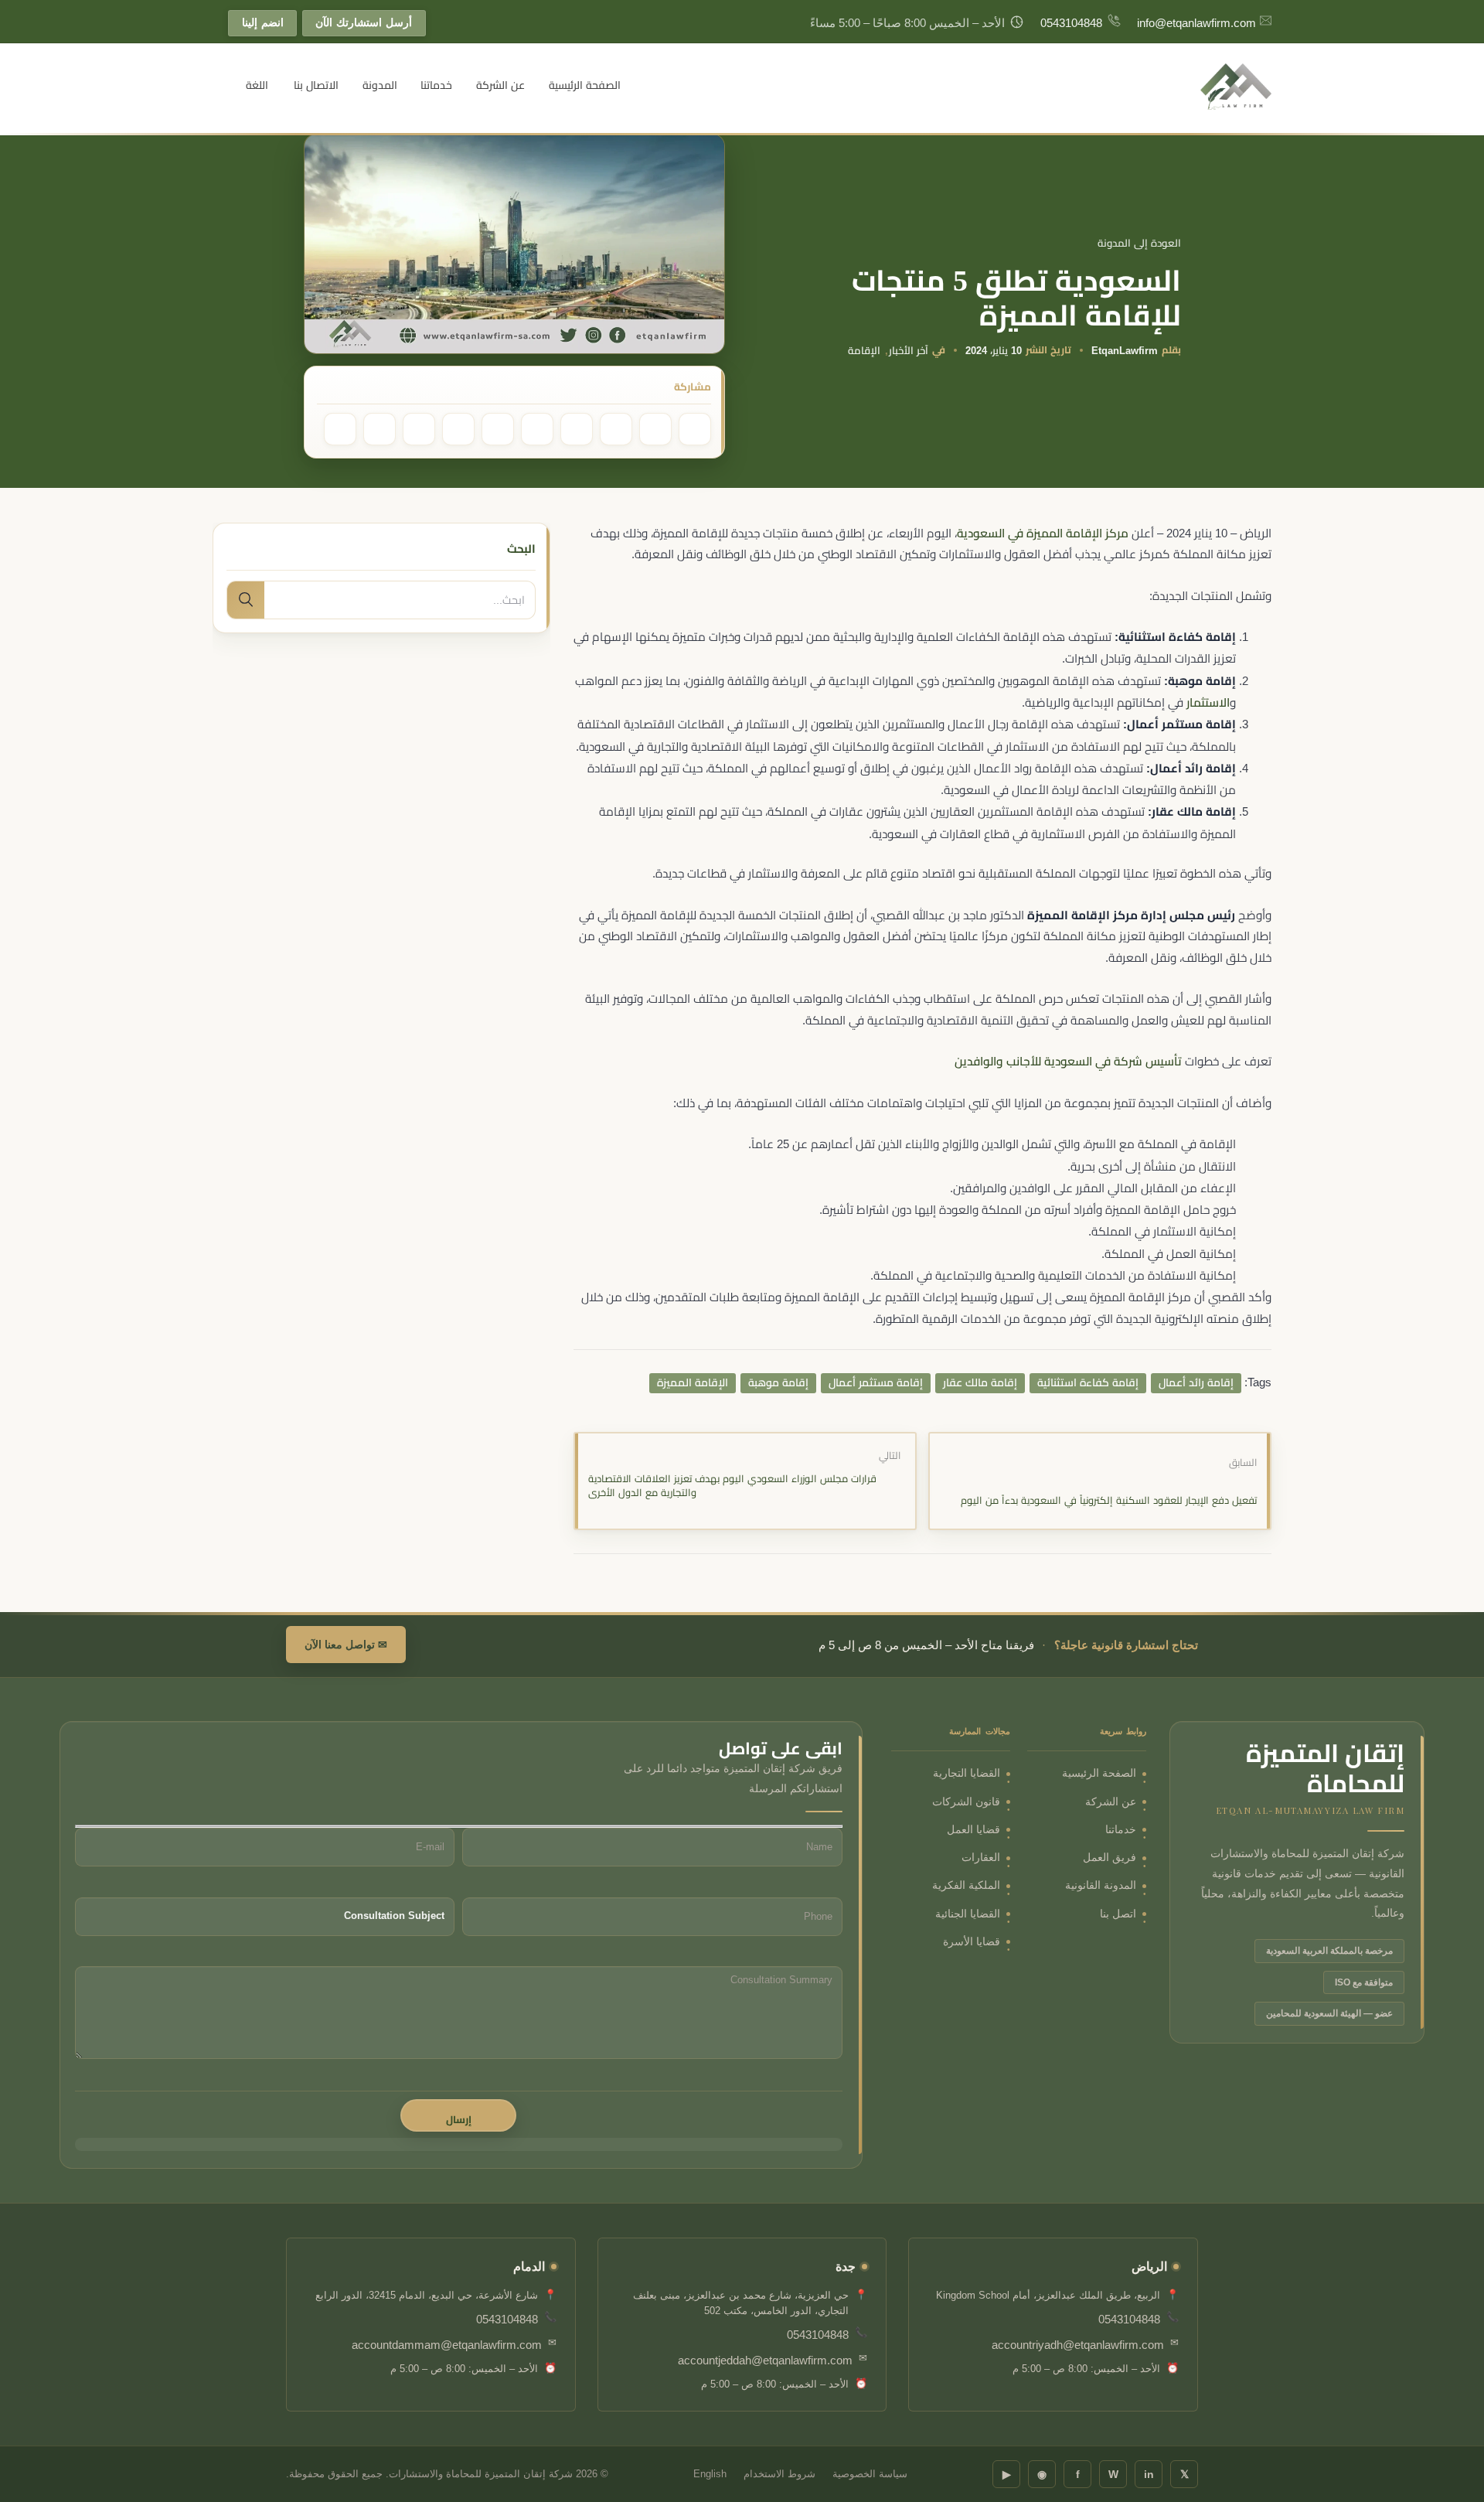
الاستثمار (1208, 702)
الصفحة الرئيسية (585, 85)
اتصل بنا (1118, 1914)
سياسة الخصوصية (870, 2474)
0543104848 (1071, 23)
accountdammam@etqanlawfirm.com (447, 2345)
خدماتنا (436, 85)
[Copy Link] (419, 429)
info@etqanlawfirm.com (1196, 23)
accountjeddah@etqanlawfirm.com (765, 2360)
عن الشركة (500, 85)
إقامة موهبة (778, 1382)
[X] (380, 429)
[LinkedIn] (577, 429)
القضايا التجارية (967, 1773)
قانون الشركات (966, 1802)
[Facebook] (695, 429)
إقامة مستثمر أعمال (876, 1382)
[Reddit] (498, 429)
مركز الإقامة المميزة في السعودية (1043, 533)
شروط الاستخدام (779, 2474)
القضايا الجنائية (968, 1914)
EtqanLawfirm (1125, 351)
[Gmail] (458, 429)
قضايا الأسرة (972, 1942)
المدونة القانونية (1101, 1885)
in (1149, 2474)
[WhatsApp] (616, 429)
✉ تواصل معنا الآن (346, 1645)
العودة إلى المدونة (1139, 243)
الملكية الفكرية (966, 1885)
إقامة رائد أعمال (1196, 1382)
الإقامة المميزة (693, 1382)
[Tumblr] (537, 429)
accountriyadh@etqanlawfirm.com (1078, 2345)
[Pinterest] (655, 429)
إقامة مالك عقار (980, 1382)
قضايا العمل (973, 1830)
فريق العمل (1110, 1858)
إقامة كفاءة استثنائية (1088, 1382)
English (710, 2474)
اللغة (257, 85)
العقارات (981, 1858)
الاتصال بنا (316, 85)
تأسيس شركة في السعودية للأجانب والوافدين (1068, 1061)
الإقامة (864, 351)
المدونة (380, 85)
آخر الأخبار (909, 351)
